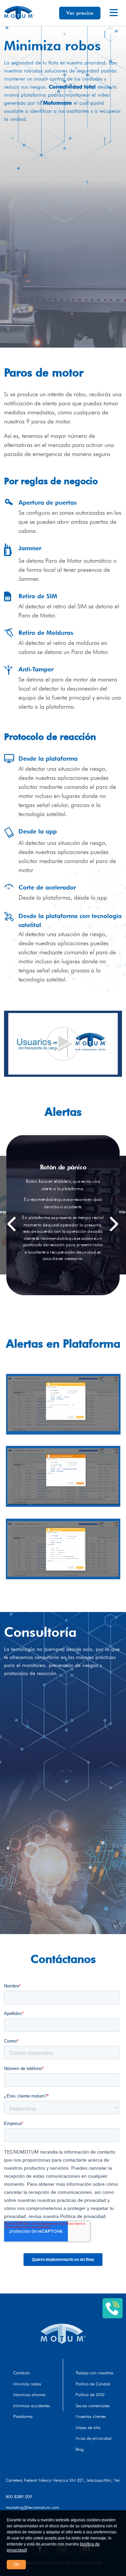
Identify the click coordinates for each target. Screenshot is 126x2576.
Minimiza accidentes (31, 2406)
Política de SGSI (90, 2394)
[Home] (63, 2334)
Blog (80, 2449)
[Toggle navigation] (114, 13)
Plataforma (23, 2416)
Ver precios (80, 13)
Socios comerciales (93, 2406)
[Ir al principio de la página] (119, 2280)
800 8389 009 (19, 2496)
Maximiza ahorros (29, 2394)
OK (16, 2565)
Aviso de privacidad (94, 2438)
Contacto (21, 2373)
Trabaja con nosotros (94, 2373)
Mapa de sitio (88, 2427)
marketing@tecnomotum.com (32, 2507)
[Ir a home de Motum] (19, 13)
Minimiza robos (27, 2384)
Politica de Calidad (93, 2384)
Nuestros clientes (91, 2416)
